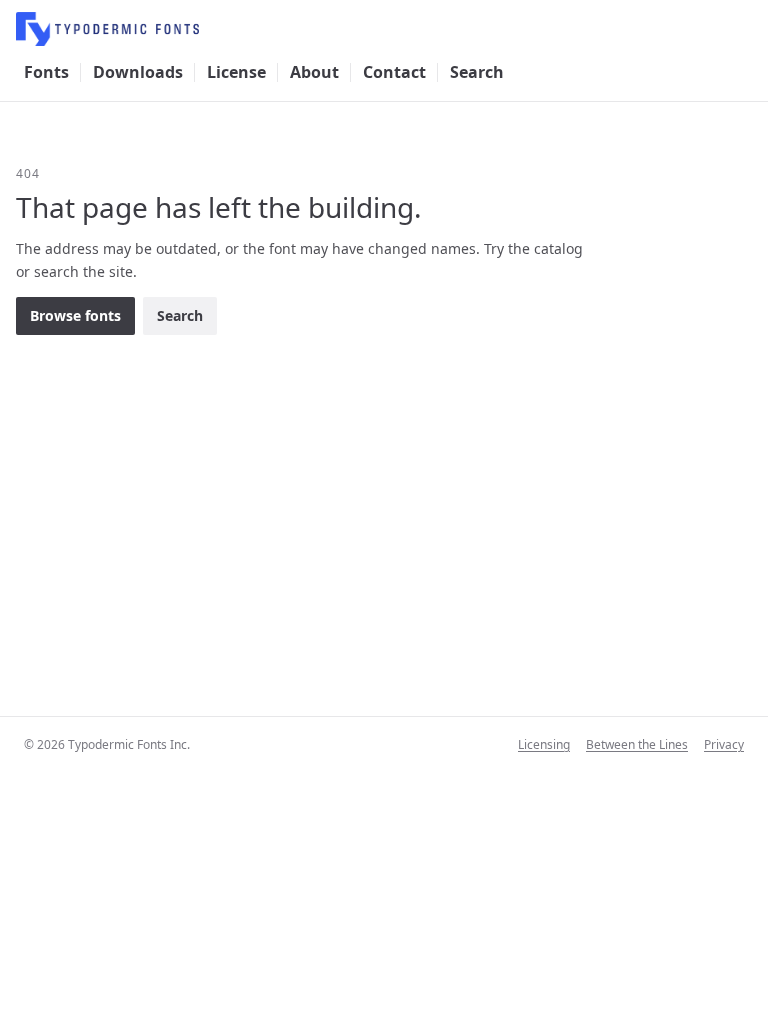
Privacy (724, 745)
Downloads (138, 72)
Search (477, 72)
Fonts (46, 72)
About (314, 72)
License (236, 72)
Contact (394, 72)
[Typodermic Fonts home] (384, 29)
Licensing (544, 745)
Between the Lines (637, 745)
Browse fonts (75, 315)
